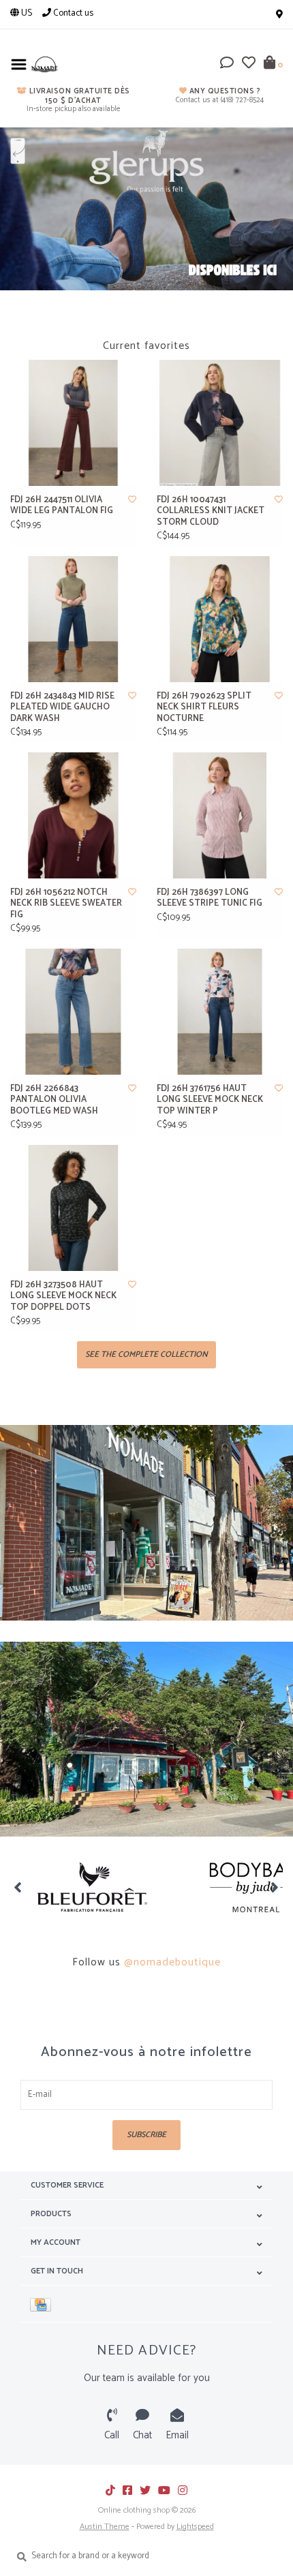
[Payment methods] (43, 2304)
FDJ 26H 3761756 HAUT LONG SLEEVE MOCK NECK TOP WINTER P (210, 1100)
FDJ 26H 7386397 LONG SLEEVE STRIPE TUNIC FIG (210, 899)
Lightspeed (195, 2527)
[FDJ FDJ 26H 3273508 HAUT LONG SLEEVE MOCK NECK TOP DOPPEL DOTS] (73, 1208)
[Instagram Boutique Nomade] (183, 2490)
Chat (142, 2435)
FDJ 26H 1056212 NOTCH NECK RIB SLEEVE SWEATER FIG (66, 904)
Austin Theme (105, 2527)
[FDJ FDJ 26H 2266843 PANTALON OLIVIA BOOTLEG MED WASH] (73, 1012)
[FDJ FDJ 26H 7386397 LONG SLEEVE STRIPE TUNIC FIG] (220, 815)
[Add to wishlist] (132, 500)
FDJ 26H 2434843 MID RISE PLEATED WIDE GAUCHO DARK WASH (62, 708)
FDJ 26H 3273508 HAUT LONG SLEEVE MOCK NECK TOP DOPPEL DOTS (63, 1297)
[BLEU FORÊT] (92, 1887)
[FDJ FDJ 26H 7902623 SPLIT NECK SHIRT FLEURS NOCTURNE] (220, 619)
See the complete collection (146, 1354)
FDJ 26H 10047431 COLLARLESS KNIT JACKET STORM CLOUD (211, 511)
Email (177, 2435)
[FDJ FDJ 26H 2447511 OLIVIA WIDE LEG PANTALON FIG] (73, 423)
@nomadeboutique (172, 1962)
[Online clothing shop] (44, 64)
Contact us (72, 13)
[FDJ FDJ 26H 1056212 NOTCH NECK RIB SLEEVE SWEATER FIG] (73, 815)
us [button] (26, 13)
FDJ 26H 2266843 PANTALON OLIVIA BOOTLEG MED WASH (54, 1100)
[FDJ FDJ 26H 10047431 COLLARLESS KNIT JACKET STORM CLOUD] (220, 423)
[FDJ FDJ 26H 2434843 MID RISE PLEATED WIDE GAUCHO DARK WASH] (73, 619)
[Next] (275, 1887)
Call (112, 2435)
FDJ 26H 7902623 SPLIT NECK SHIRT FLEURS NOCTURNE (204, 708)
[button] (227, 65)
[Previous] (18, 1887)
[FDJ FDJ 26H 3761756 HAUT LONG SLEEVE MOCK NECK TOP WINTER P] (220, 1012)
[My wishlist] (249, 65)
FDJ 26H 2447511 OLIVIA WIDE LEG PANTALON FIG (62, 506)
